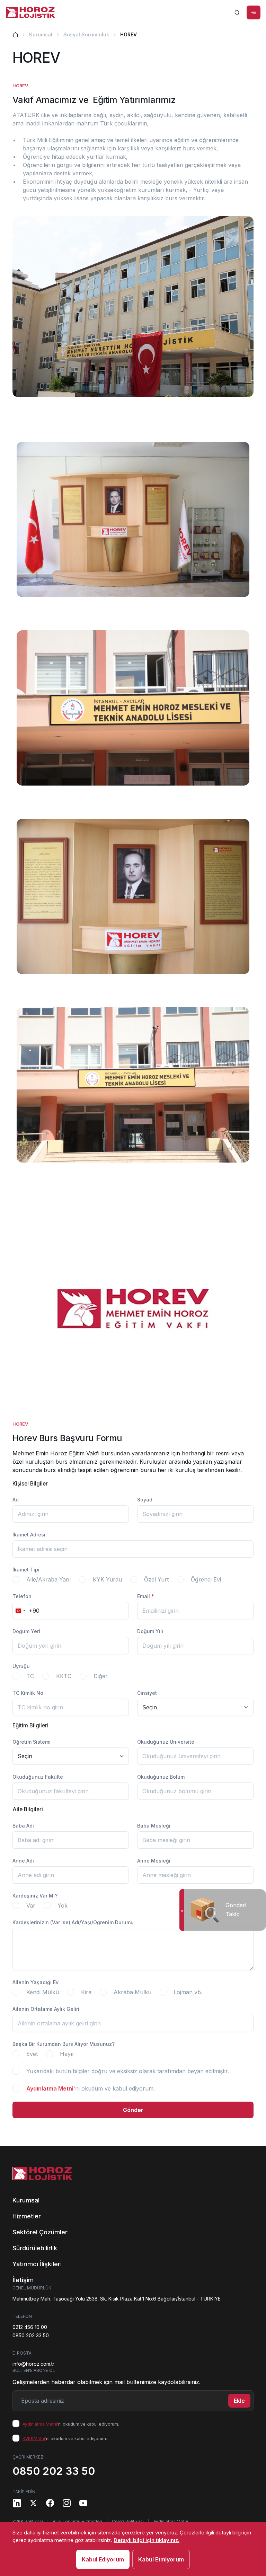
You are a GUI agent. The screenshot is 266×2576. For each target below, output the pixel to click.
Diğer (101, 1676)
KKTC (64, 1676)
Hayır (67, 2054)
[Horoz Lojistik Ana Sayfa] (30, 12)
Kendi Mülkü (43, 1992)
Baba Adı (23, 1826)
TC (30, 1676)
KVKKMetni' (34, 2439)
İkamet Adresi (29, 1535)
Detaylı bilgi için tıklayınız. (147, 2540)
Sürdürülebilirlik (35, 2248)
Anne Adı (23, 1861)
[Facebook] (50, 2503)
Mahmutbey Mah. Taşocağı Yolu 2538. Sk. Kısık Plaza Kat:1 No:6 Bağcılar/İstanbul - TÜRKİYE (117, 2299)
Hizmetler (27, 2216)
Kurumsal (41, 34)
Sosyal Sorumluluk (86, 34)
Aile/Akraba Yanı (48, 1579)
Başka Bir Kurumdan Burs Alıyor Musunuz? (64, 2044)
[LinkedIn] (17, 2503)
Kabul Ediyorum (103, 2559)
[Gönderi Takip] (182, 1910)
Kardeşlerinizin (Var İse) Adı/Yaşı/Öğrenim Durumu (73, 1922)
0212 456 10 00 (30, 2327)
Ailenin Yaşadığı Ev (36, 1982)
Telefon (22, 1596)
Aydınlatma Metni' (40, 2424)
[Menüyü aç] (254, 12)
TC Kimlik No (28, 1693)
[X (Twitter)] (33, 2503)
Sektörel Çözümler (40, 2232)
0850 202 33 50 (31, 2335)
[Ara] (237, 12)
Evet (32, 2054)
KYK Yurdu (107, 1579)
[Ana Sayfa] (15, 34)
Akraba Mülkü (132, 1992)
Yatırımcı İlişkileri (37, 2264)
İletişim (23, 2280)
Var (31, 1905)
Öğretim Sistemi (32, 1742)
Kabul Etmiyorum (161, 2559)
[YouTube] (83, 2503)
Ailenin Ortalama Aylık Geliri (46, 2009)
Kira (86, 1992)
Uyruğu (21, 1666)
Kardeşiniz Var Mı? (35, 1896)
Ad (16, 1500)
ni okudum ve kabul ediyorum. (71, 2424)
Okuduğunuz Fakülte (38, 1777)
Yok (63, 1905)
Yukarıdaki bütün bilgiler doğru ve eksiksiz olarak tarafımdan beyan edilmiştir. (128, 2071)
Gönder (133, 2110)
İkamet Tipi (26, 1570)
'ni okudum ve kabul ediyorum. (91, 2088)
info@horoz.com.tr (33, 2364)
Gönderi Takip (236, 1909)
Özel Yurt (156, 1579)
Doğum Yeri (26, 1631)
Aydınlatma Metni (50, 2088)
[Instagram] (66, 2503)
